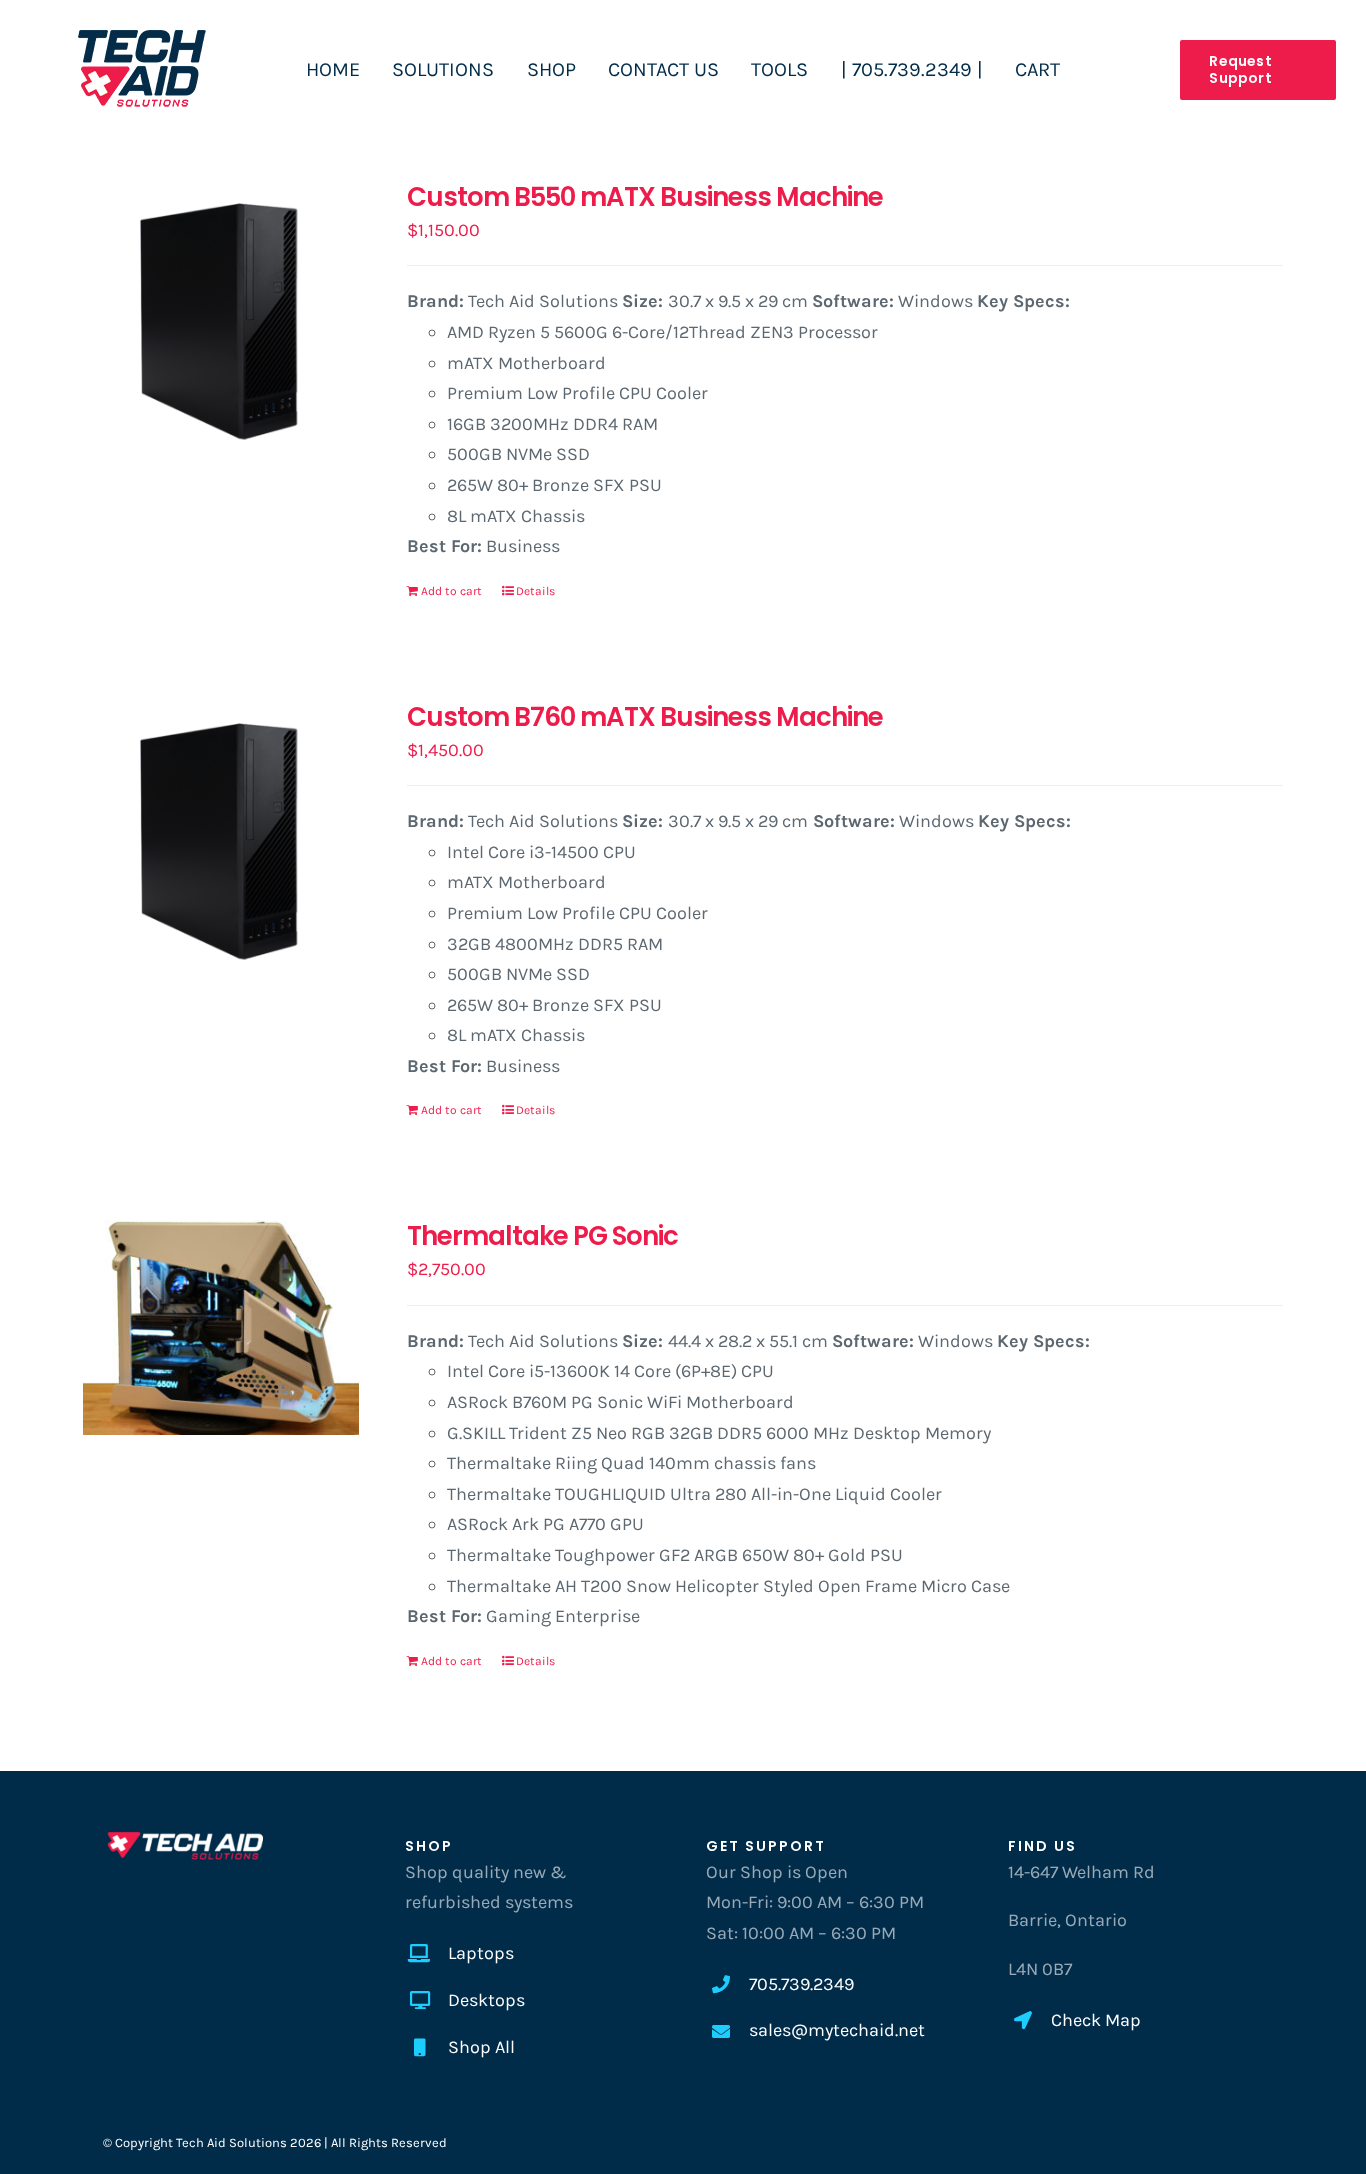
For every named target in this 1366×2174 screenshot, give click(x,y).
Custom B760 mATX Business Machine (645, 717)
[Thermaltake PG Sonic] (221, 1327)
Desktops (486, 2000)
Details (535, 591)
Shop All (481, 2047)
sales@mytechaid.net (837, 2030)
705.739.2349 (801, 1984)
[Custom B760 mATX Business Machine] (221, 839)
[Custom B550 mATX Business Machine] (221, 319)
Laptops (481, 1953)
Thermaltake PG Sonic (542, 1236)
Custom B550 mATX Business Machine (645, 197)
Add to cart (451, 591)
